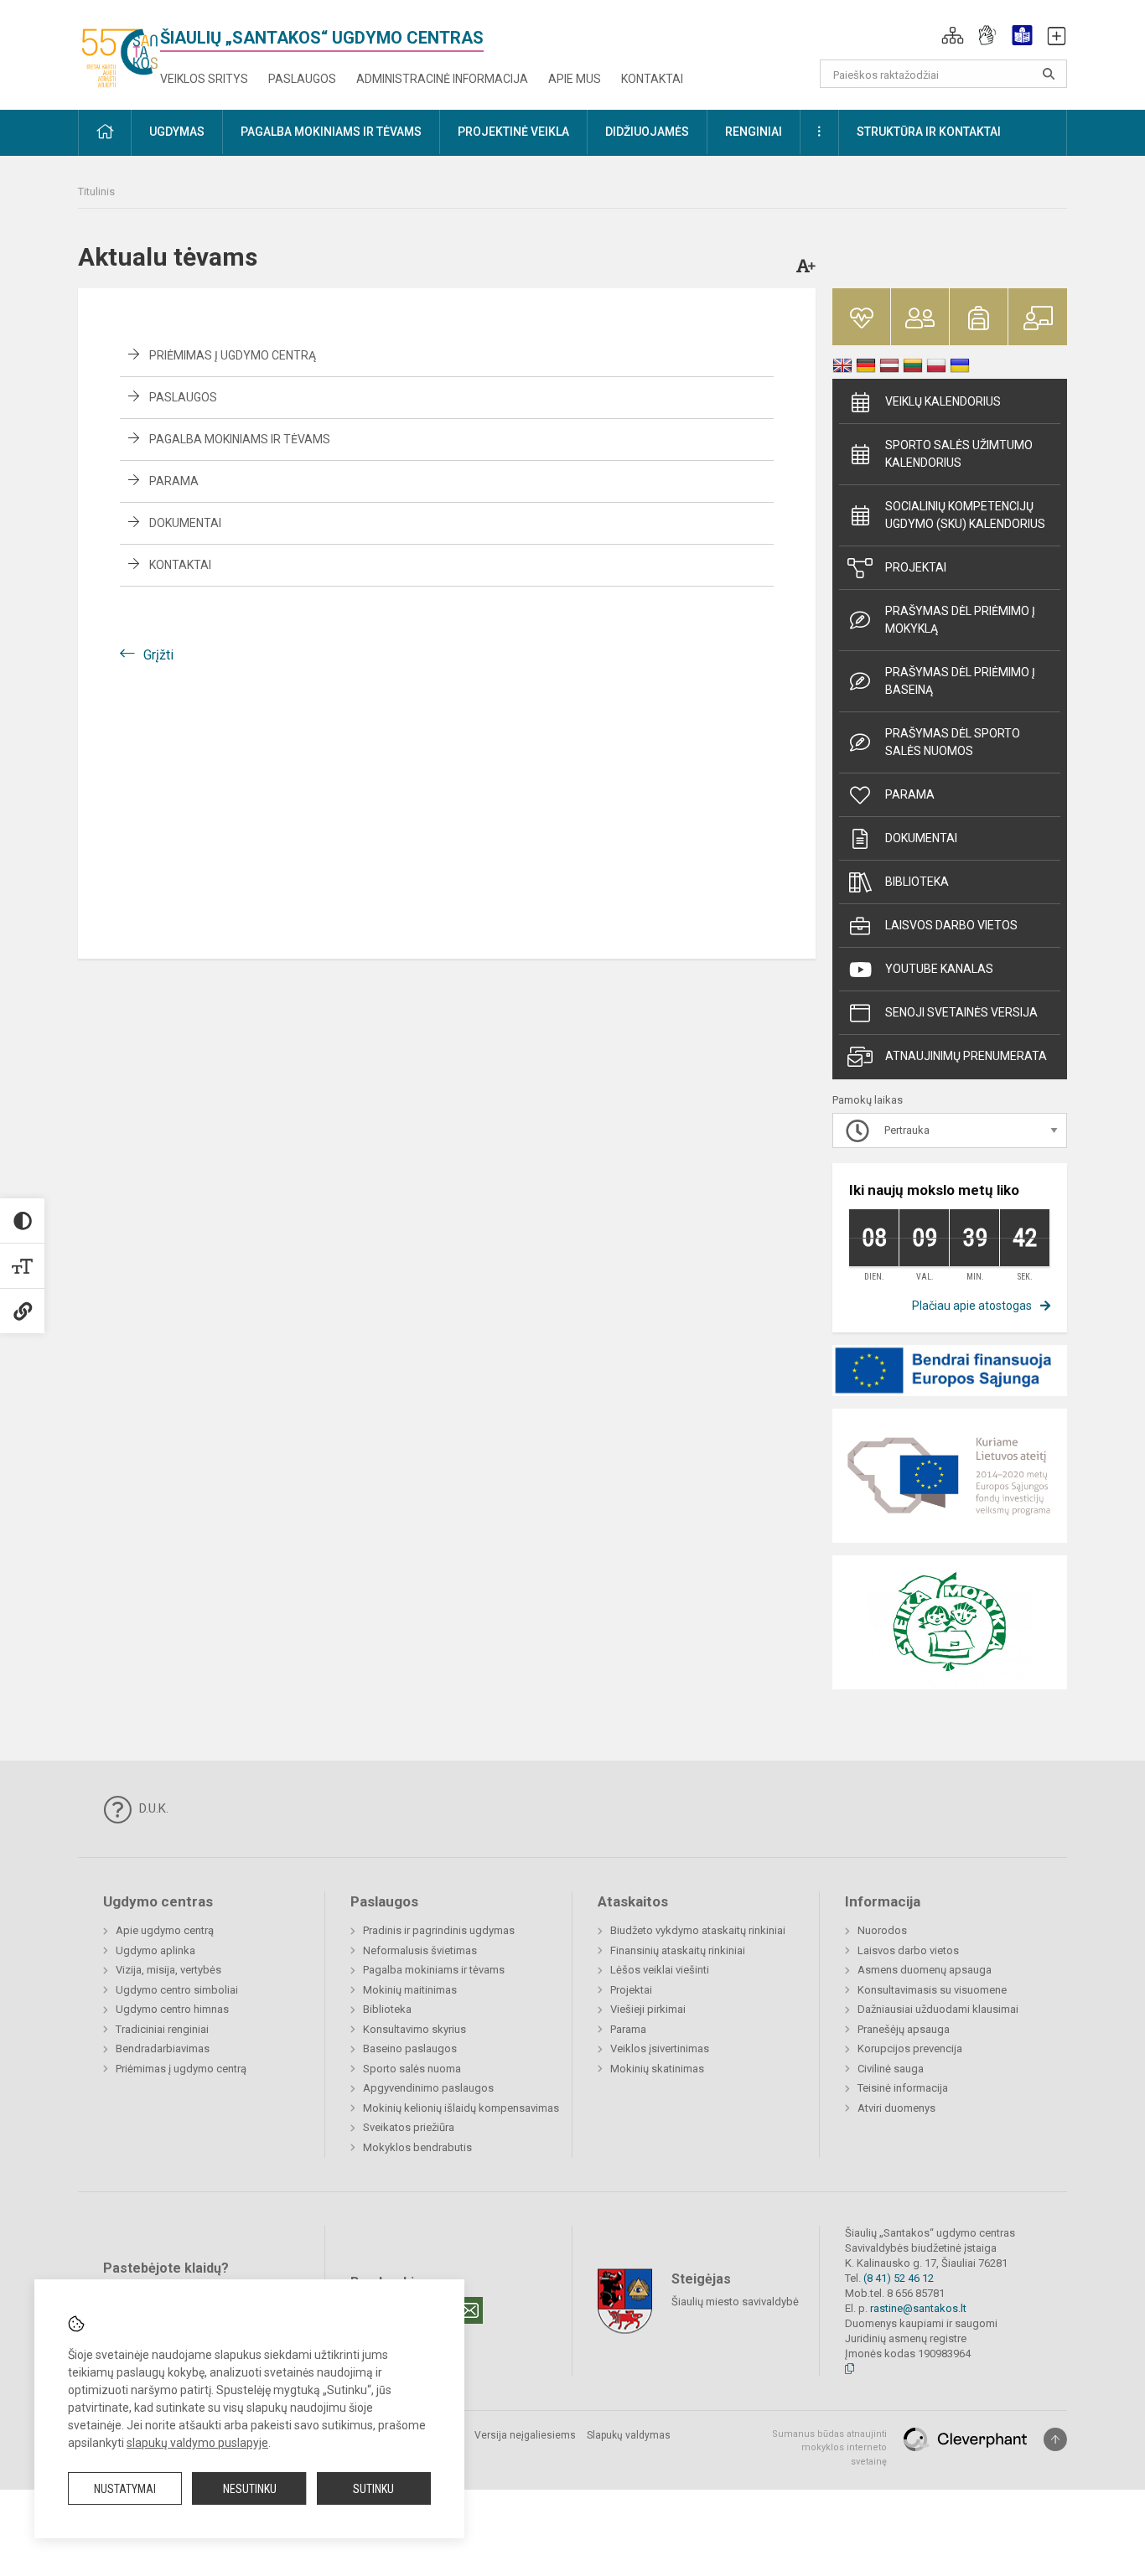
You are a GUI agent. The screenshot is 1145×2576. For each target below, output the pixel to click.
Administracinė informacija (442, 79)
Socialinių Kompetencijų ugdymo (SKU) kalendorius (965, 515)
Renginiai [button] (754, 132)
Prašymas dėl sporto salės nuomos (953, 742)
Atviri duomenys (896, 2108)
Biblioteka (917, 882)
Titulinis (96, 191)
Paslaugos (302, 79)
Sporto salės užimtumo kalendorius (959, 454)
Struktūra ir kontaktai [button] (929, 132)
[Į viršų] (1055, 2439)
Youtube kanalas (939, 969)
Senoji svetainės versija (961, 1012)
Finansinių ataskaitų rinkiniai (678, 1950)
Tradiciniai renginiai (162, 2029)
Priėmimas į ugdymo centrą (233, 355)
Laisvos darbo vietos (951, 925)
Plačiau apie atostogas (972, 1306)
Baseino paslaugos (410, 2048)
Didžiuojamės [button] (647, 132)
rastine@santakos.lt (918, 2308)
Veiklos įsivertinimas (660, 2048)
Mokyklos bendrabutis (417, 2147)
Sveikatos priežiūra (409, 2127)
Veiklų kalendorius (943, 401)
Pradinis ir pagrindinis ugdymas (439, 1930)
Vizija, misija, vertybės (168, 1970)
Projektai (916, 567)
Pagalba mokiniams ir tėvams (240, 439)
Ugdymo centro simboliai (177, 1990)
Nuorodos (882, 1930)
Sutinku (373, 2489)
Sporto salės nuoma (412, 2069)
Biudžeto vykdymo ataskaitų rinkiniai (698, 1930)
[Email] (469, 2310)
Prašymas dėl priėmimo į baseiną (960, 681)
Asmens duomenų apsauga (925, 1970)
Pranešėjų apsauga (904, 2029)
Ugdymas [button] (177, 132)
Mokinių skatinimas (657, 2069)
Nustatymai (125, 2489)
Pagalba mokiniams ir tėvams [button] (331, 132)
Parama (174, 481)
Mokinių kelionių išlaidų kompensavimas (461, 2108)
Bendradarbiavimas (163, 2048)
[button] (953, 35)
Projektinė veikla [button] (513, 132)
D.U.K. (152, 1808)
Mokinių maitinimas (410, 1990)
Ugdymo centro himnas (172, 2009)
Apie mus (575, 79)
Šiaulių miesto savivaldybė (735, 2301)
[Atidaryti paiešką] (1049, 74)
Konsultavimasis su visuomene (932, 1990)
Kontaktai (652, 79)
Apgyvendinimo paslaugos (428, 2088)
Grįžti (158, 655)
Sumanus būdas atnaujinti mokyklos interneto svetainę (829, 2448)
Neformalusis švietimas (420, 1950)
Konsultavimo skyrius (414, 2029)
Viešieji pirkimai (648, 2009)
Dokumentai (185, 523)
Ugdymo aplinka (155, 1950)
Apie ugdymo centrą (165, 1930)
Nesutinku (250, 2489)
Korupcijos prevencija (910, 2048)
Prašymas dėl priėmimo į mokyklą (960, 620)
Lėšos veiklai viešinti (660, 1970)
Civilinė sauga (891, 2069)
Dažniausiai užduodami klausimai (938, 2009)
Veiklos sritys (204, 79)
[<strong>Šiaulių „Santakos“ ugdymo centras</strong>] (119, 52)
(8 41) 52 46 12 (899, 2278)
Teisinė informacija (903, 2088)
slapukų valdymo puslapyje (197, 2443)
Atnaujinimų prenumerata (966, 1056)
